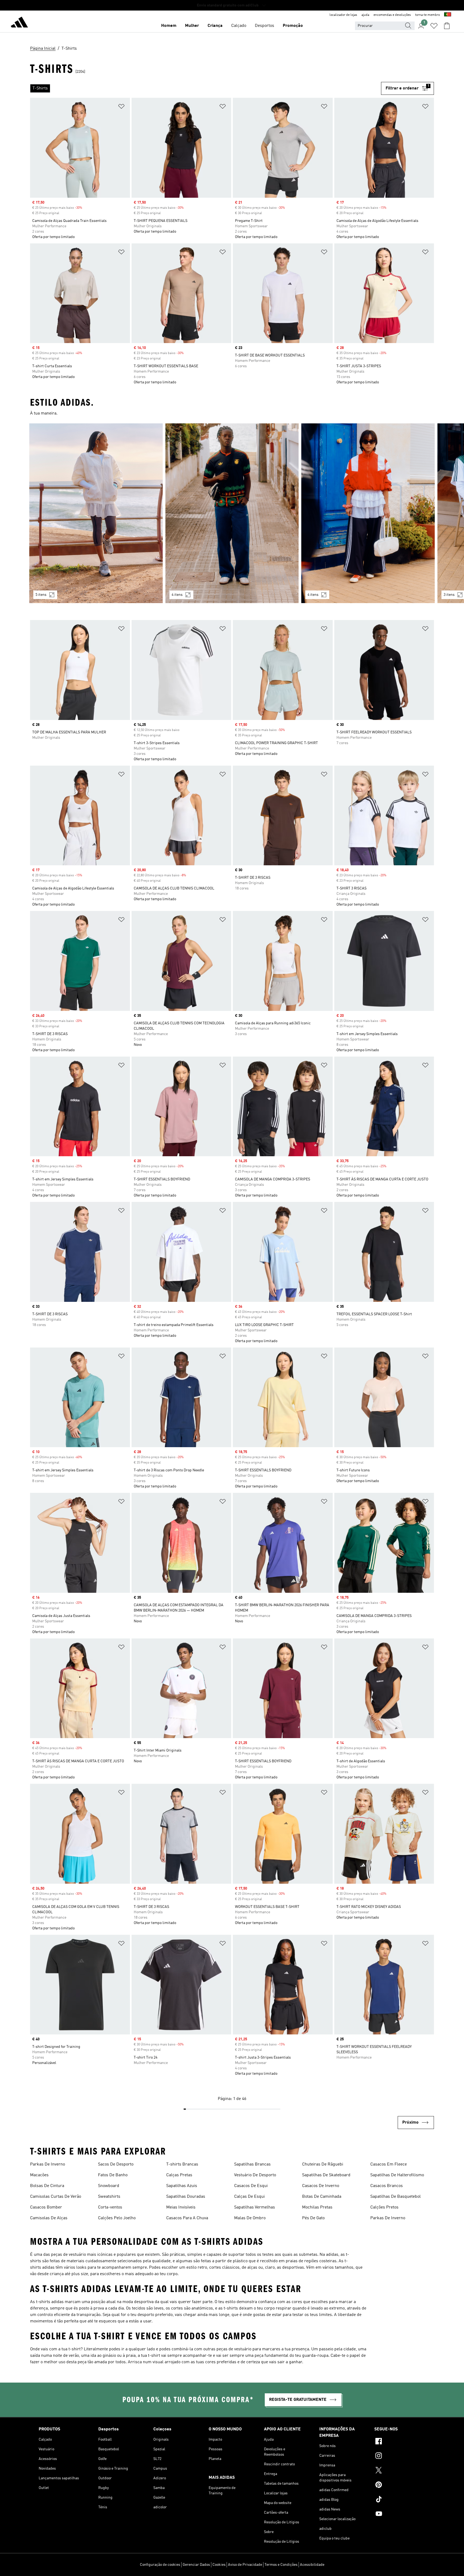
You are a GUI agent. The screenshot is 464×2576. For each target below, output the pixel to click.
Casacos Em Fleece (389, 2164)
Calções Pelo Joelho (117, 2218)
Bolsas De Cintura (47, 2186)
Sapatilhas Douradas (186, 2197)
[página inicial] (19, 23)
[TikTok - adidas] (400, 2500)
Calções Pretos (384, 2207)
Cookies (219, 2565)
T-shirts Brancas (182, 2164)
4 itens (177, 595)
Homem (169, 26)
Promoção (293, 26)
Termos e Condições (281, 2565)
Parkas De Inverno (48, 2164)
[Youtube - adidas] (400, 2514)
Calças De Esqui (249, 2197)
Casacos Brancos (387, 2186)
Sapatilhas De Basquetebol (396, 2197)
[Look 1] (96, 513)
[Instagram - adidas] (400, 2456)
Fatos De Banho (113, 2175)
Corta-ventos (110, 2207)
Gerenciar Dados (196, 2565)
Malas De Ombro (250, 2218)
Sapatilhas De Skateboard (326, 2175)
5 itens (41, 595)
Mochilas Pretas (317, 2207)
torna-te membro (427, 15)
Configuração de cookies (160, 2565)
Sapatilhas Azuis (182, 2186)
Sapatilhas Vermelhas (255, 2207)
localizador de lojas (343, 15)
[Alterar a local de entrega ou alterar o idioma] (448, 15)
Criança (215, 26)
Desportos (264, 26)
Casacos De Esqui (251, 2186)
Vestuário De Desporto (255, 2175)
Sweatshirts (109, 2197)
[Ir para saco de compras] (447, 26)
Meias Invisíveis (181, 2207)
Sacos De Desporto (116, 2164)
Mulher (192, 26)
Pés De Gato (313, 2218)
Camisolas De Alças (49, 2218)
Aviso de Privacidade (245, 2565)
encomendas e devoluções (392, 15)
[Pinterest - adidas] (400, 2485)
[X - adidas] (400, 2471)
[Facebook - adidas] (400, 2442)
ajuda (365, 15)
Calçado (239, 26)
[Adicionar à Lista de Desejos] (121, 107)
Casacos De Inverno (321, 2186)
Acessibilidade (312, 2565)
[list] (206, 88)
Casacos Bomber (46, 2207)
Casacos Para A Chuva (187, 2218)
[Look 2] (232, 513)
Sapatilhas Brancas (252, 2164)
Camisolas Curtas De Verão (56, 2197)
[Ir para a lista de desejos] (434, 26)
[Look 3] (368, 513)
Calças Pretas (179, 2175)
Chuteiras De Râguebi (323, 2164)
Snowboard (109, 2186)
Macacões (39, 2175)
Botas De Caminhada (322, 2197)
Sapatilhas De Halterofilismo (397, 2175)
